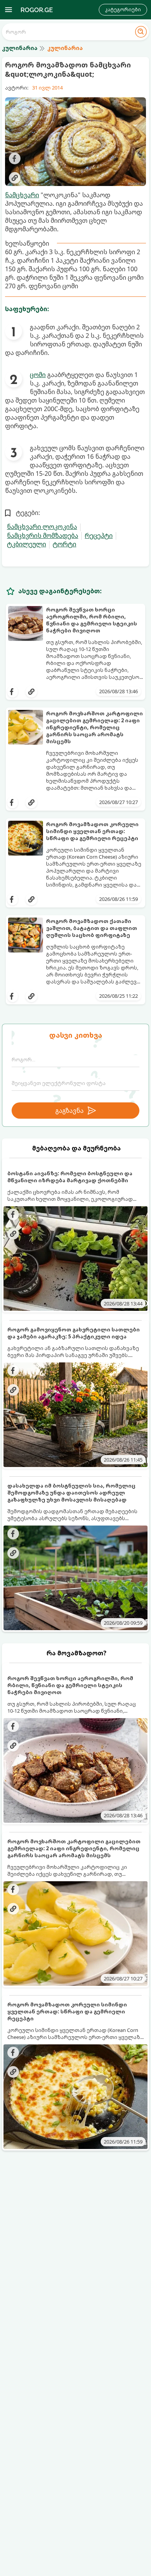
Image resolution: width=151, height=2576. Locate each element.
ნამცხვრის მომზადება (43, 536)
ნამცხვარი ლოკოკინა (42, 527)
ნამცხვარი (22, 195)
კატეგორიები (123, 9)
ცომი (38, 375)
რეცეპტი (99, 536)
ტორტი (64, 544)
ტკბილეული (27, 544)
